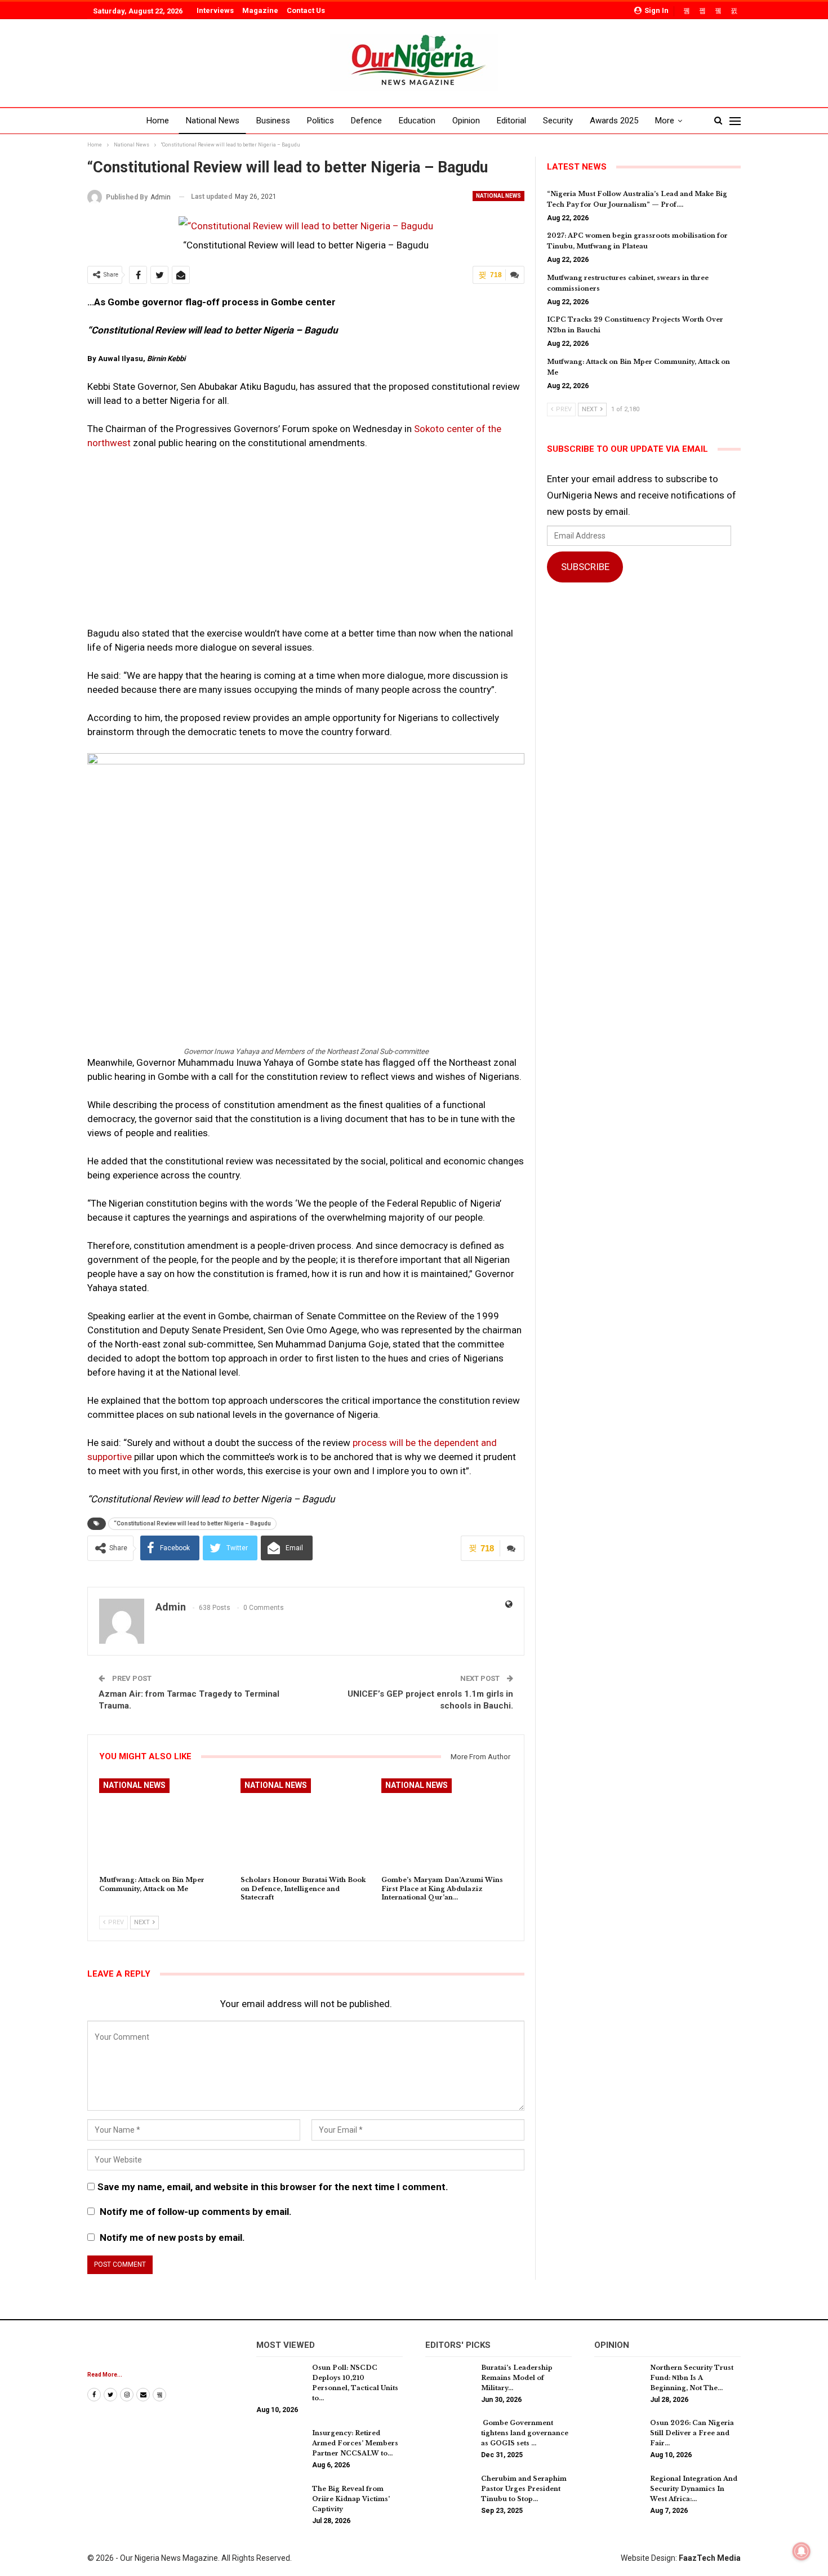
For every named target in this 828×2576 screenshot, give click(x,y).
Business (273, 121)
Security (558, 121)
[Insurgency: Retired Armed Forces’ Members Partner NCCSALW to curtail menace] (281, 2446)
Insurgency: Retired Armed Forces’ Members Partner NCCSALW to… (355, 2443)
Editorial (511, 121)
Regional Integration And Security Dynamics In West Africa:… (694, 2489)
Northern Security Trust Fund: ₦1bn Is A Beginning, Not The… (692, 2378)
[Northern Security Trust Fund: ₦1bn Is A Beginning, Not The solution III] (618, 2381)
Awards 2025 (614, 121)
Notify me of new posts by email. (172, 2237)
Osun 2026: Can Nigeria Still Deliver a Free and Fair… (692, 2433)
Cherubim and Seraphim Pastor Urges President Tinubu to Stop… (524, 2489)
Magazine (260, 10)
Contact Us (306, 10)
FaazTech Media (710, 2558)
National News (213, 121)
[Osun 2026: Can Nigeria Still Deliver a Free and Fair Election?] (618, 2436)
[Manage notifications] (802, 2551)
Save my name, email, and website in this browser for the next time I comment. (273, 2187)
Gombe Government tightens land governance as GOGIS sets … (525, 2433)
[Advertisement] (306, 543)
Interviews (215, 10)
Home (158, 121)
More (665, 121)
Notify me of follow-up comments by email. (196, 2212)
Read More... (105, 2375)
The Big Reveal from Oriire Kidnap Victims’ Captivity (351, 2499)
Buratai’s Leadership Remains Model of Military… (517, 2378)
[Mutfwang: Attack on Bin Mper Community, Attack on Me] (165, 1824)
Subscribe (585, 567)
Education (417, 121)
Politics (320, 121)
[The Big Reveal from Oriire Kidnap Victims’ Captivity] (281, 2502)
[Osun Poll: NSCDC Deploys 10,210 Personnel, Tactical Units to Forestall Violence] (281, 2381)
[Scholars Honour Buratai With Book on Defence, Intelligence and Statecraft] (306, 1824)
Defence (366, 121)
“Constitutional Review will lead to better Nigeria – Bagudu (192, 1523)
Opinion (466, 121)
